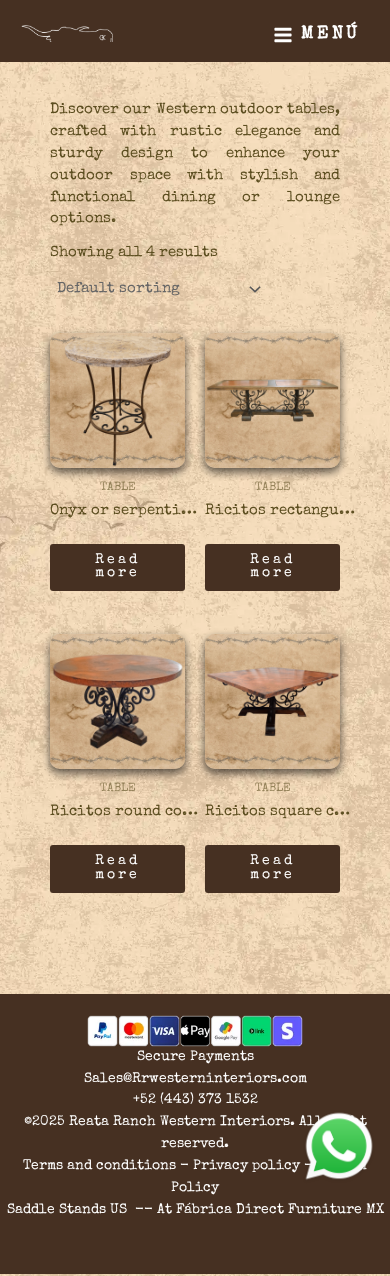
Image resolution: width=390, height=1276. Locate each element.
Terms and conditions (99, 1166)
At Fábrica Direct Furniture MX (270, 1210)
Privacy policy (246, 1166)
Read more (117, 567)
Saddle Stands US (67, 1210)
